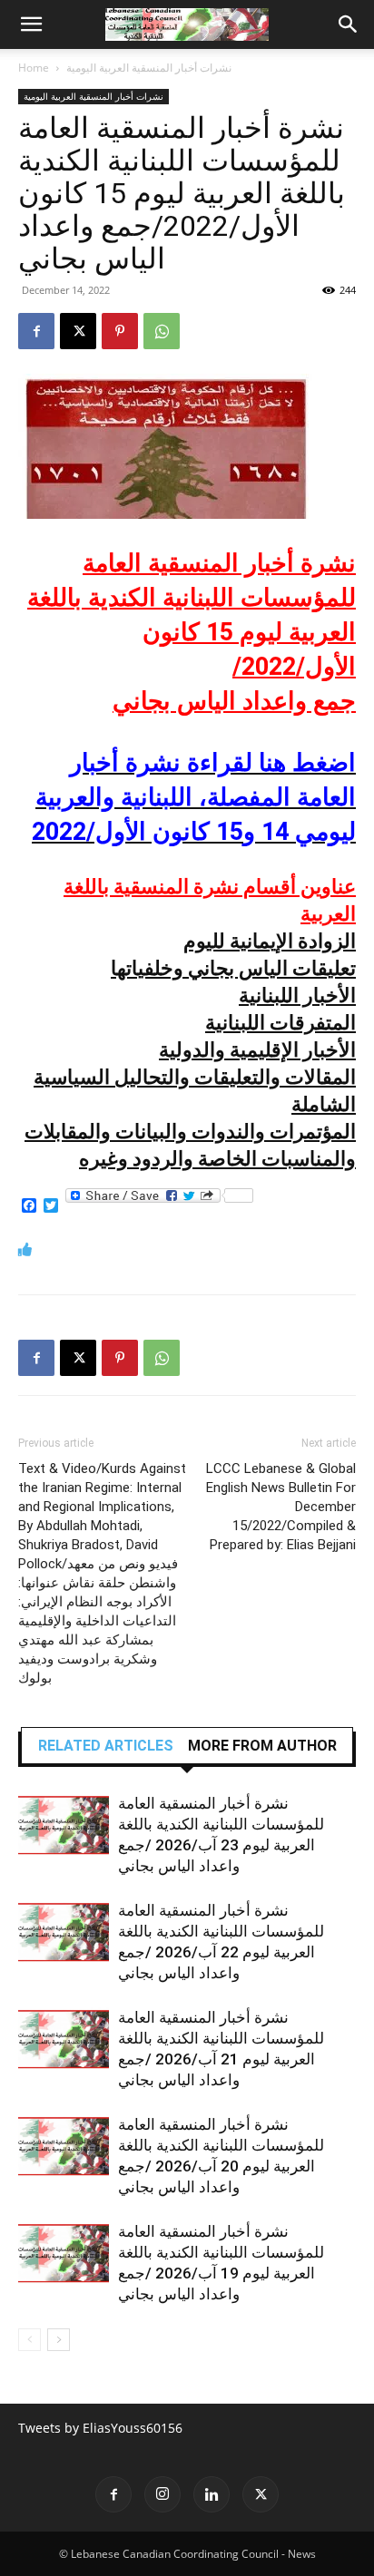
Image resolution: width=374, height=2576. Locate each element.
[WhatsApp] (162, 331)
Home (34, 68)
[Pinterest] (120, 331)
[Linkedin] (212, 2494)
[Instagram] (162, 2494)
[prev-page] (30, 2340)
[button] (31, 24)
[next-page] (59, 2340)
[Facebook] (36, 331)
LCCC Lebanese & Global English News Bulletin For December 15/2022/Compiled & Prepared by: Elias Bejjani (281, 1507)
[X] (78, 331)
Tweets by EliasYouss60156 (100, 2428)
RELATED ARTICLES (106, 1746)
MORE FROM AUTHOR (262, 1746)
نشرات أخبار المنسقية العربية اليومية (149, 68)
